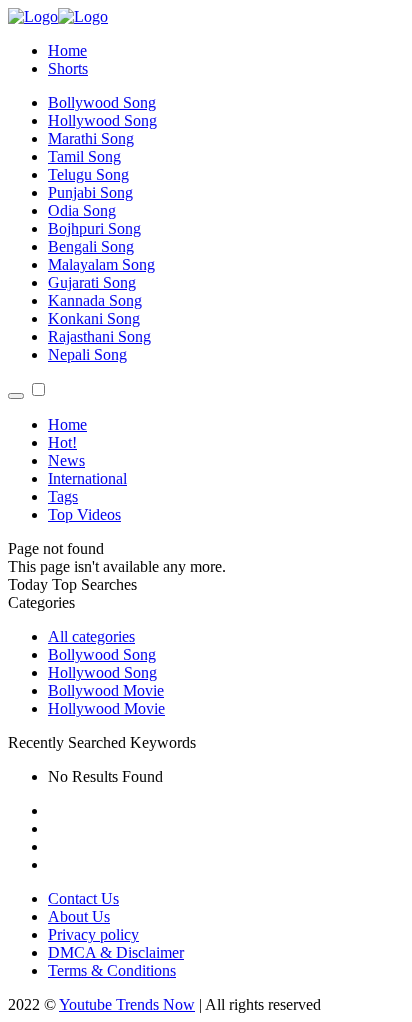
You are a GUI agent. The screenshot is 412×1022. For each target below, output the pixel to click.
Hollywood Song (102, 120)
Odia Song (82, 210)
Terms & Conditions (112, 970)
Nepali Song (87, 354)
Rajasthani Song (99, 336)
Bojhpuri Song (94, 228)
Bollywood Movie (106, 690)
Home (67, 50)
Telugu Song (88, 174)
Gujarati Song (92, 282)
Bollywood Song (102, 102)
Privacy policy (93, 934)
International (87, 478)
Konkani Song (94, 318)
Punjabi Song (90, 192)
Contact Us (83, 898)
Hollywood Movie (106, 708)
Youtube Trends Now (127, 1004)
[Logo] (58, 16)
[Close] (16, 396)
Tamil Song (84, 156)
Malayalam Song (101, 264)
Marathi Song (91, 138)
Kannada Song (95, 300)
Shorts (68, 68)
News (66, 460)
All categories (91, 636)
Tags (63, 496)
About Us (79, 916)
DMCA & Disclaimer (116, 952)
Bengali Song (91, 246)
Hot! (62, 442)
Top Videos (84, 514)
